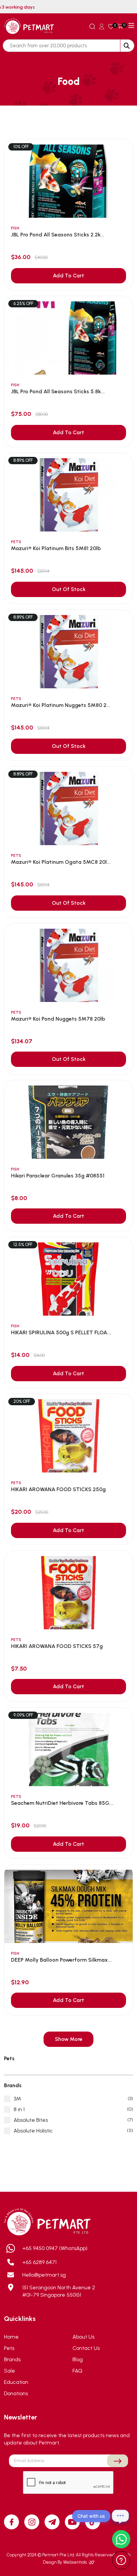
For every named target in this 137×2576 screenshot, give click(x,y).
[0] (111, 26)
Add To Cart (68, 276)
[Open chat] (120, 2516)
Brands (12, 2359)
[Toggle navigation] (131, 26)
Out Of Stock (69, 589)
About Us (83, 2337)
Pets (9, 2348)
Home (11, 2337)
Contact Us (86, 2348)
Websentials (75, 2562)
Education (16, 2382)
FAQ (77, 2371)
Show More (69, 2039)
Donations (16, 2393)
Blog (78, 2359)
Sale (9, 2371)
